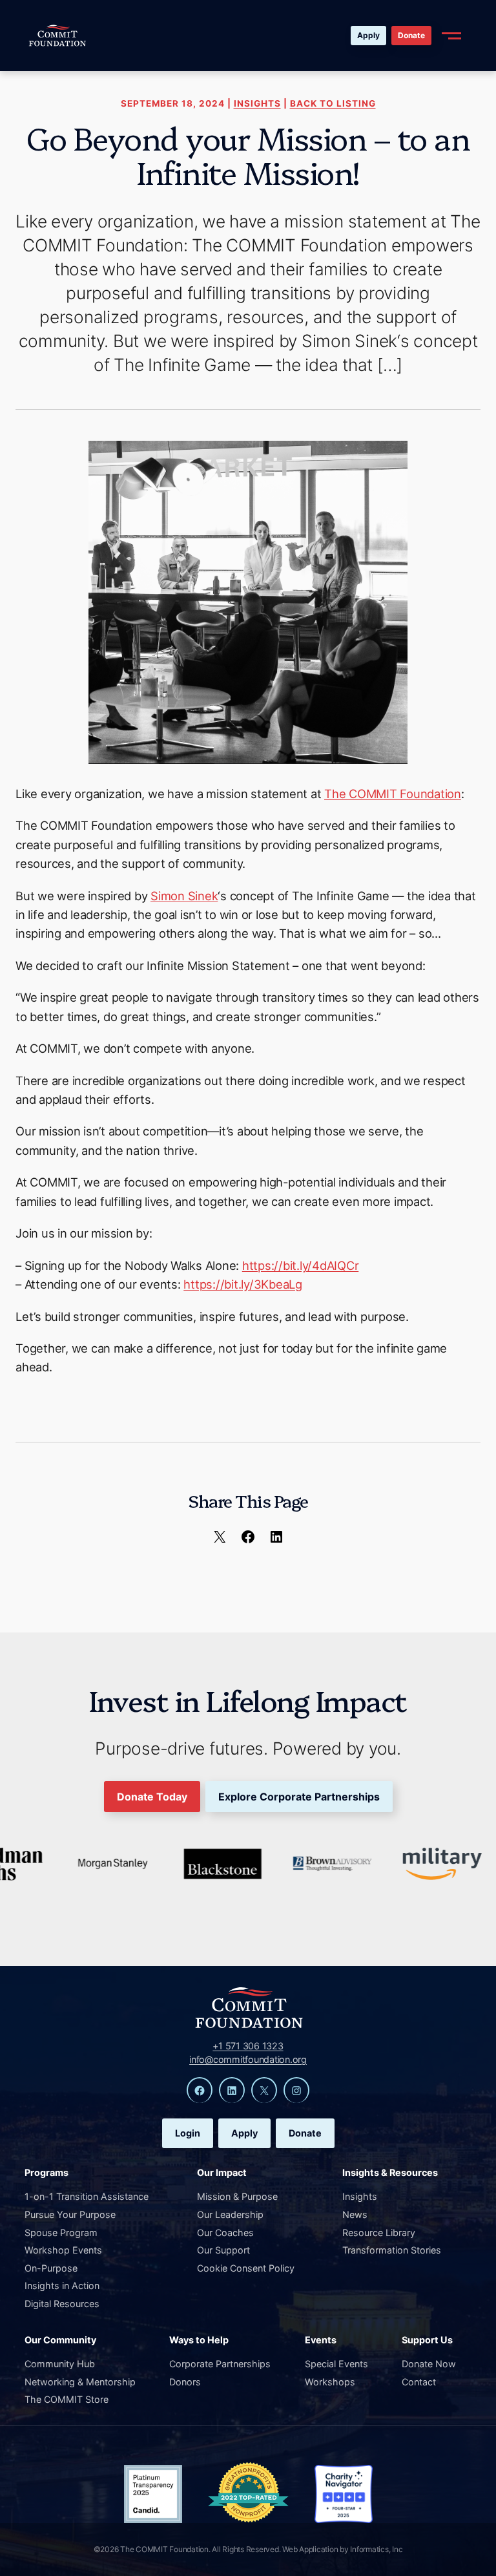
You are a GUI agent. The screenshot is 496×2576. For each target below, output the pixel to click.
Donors (185, 2382)
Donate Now (429, 2364)
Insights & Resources (390, 2172)
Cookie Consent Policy (246, 2268)
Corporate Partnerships (220, 2364)
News (355, 2214)
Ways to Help (199, 2340)
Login (188, 2133)
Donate (411, 35)
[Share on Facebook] (248, 1536)
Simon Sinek (184, 896)
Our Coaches (225, 2233)
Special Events (336, 2364)
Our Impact (222, 2172)
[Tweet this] (220, 1536)
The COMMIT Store (67, 2399)
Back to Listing (333, 103)
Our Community (60, 2340)
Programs (46, 2172)
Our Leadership (230, 2214)
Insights (257, 103)
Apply (368, 35)
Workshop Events (63, 2250)
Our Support (223, 2250)
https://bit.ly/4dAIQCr (301, 1265)
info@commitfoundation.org (248, 2059)
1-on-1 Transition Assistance (87, 2196)
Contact (419, 2382)
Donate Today (152, 1797)
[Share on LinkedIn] (276, 1536)
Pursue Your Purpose (70, 2214)
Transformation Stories (392, 2250)
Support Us (427, 2340)
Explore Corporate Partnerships (299, 1797)
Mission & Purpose (237, 2196)
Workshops (330, 2382)
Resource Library (379, 2233)
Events (321, 2340)
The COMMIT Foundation (393, 794)
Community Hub (60, 2364)
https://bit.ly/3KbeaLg (243, 1284)
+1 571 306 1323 (248, 2046)
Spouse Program (61, 2233)
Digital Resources (62, 2304)
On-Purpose (51, 2268)
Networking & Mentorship (80, 2382)
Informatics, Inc (376, 2549)
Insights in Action (62, 2286)
